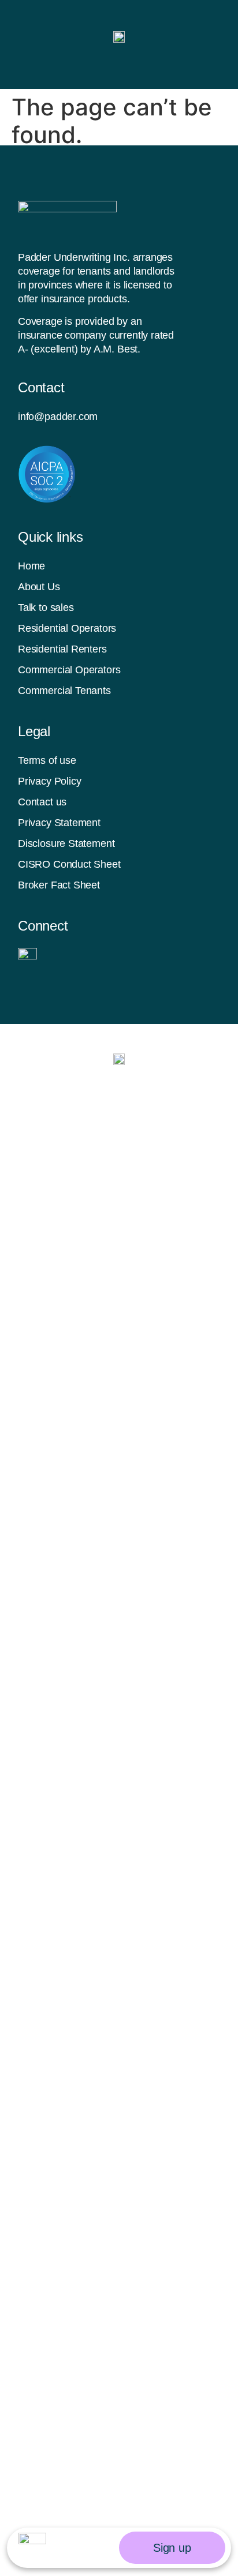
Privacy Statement (59, 823)
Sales (102, 2346)
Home (31, 566)
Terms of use (47, 760)
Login (101, 2396)
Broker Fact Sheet (59, 885)
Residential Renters (62, 649)
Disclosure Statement (66, 843)
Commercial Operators (69, 670)
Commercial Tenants (64, 691)
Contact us (42, 802)
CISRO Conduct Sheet (69, 864)
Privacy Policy (49, 781)
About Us (39, 587)
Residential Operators (67, 628)
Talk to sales (46, 608)
